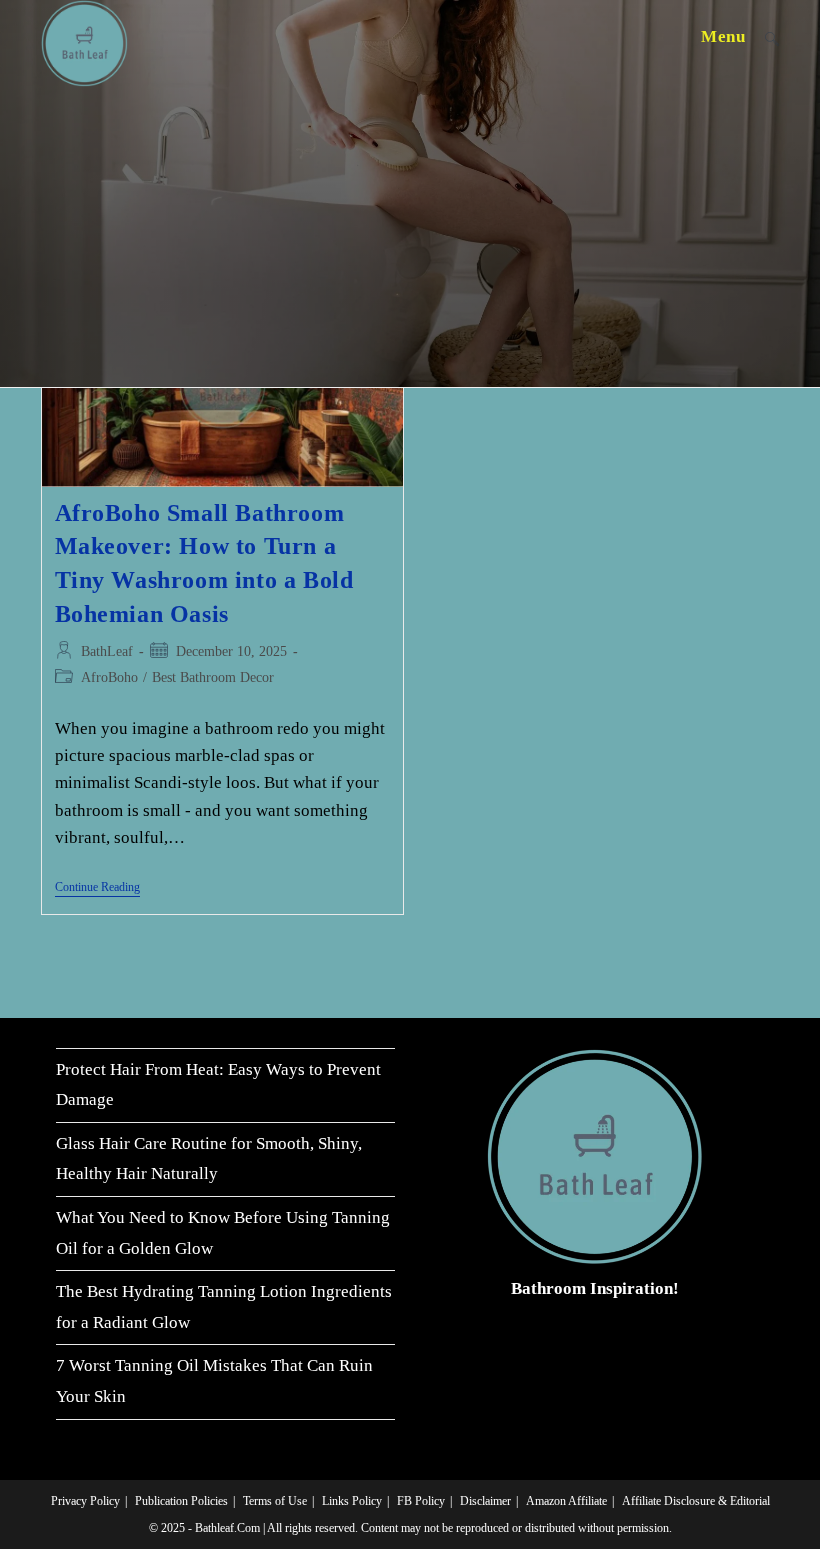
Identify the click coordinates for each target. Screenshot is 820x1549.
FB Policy (421, 1501)
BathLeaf (107, 651)
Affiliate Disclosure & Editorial (696, 1501)
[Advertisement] (410, 237)
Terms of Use (275, 1501)
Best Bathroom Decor (213, 677)
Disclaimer (485, 1501)
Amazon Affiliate (566, 1501)
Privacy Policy (85, 1501)
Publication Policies (181, 1501)
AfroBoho (109, 677)
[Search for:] (764, 36)
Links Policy (352, 1501)
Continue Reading (97, 888)
